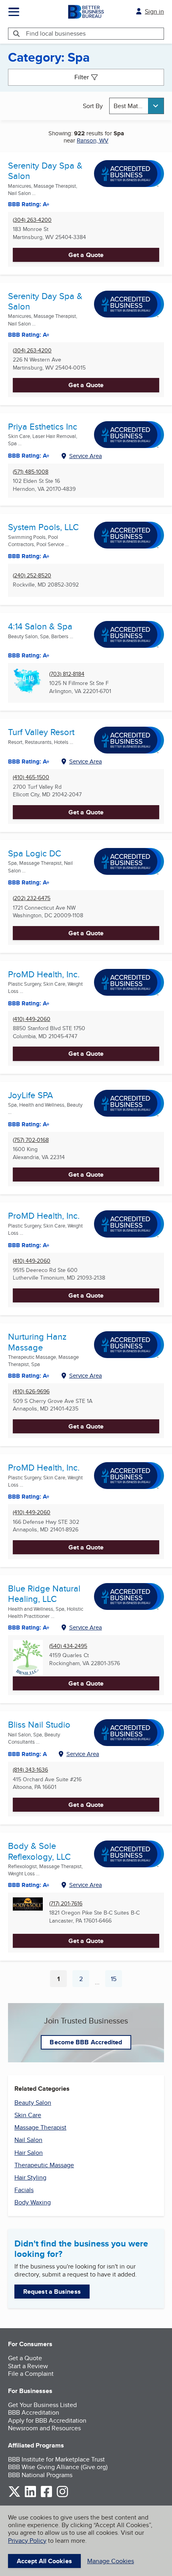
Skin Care (28, 2115)
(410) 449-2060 (32, 1019)
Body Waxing (33, 2202)
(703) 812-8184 (67, 674)
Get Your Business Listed (42, 2405)
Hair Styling (30, 2177)
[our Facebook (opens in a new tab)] (46, 2496)
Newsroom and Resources (44, 2428)
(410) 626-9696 (31, 1391)
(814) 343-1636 (30, 1770)
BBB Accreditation (34, 2412)
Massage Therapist (40, 2127)
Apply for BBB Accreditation (47, 2420)
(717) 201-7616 (66, 1904)
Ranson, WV (93, 140)
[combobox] (137, 106)
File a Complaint (31, 2374)
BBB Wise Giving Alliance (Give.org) (58, 2467)
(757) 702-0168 (31, 1140)
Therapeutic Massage (44, 2165)
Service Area (86, 456)
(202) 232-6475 (32, 898)
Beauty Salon (33, 2103)
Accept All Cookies (44, 2561)
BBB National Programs (40, 2475)
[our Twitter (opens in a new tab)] (14, 2496)
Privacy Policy (27, 2541)
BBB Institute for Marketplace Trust (56, 2459)
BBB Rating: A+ (29, 335)
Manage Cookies (111, 2561)
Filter (82, 77)
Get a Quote (86, 255)
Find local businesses (56, 33)
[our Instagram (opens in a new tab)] (62, 2496)
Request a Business (52, 2292)
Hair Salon (29, 2153)
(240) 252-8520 (32, 576)
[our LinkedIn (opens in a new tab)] (30, 2496)
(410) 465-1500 (31, 777)
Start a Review (28, 2366)
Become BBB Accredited (86, 2042)
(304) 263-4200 (32, 220)
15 (116, 1981)
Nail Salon (28, 2140)
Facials (24, 2190)
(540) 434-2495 (68, 1646)
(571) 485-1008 (31, 472)
